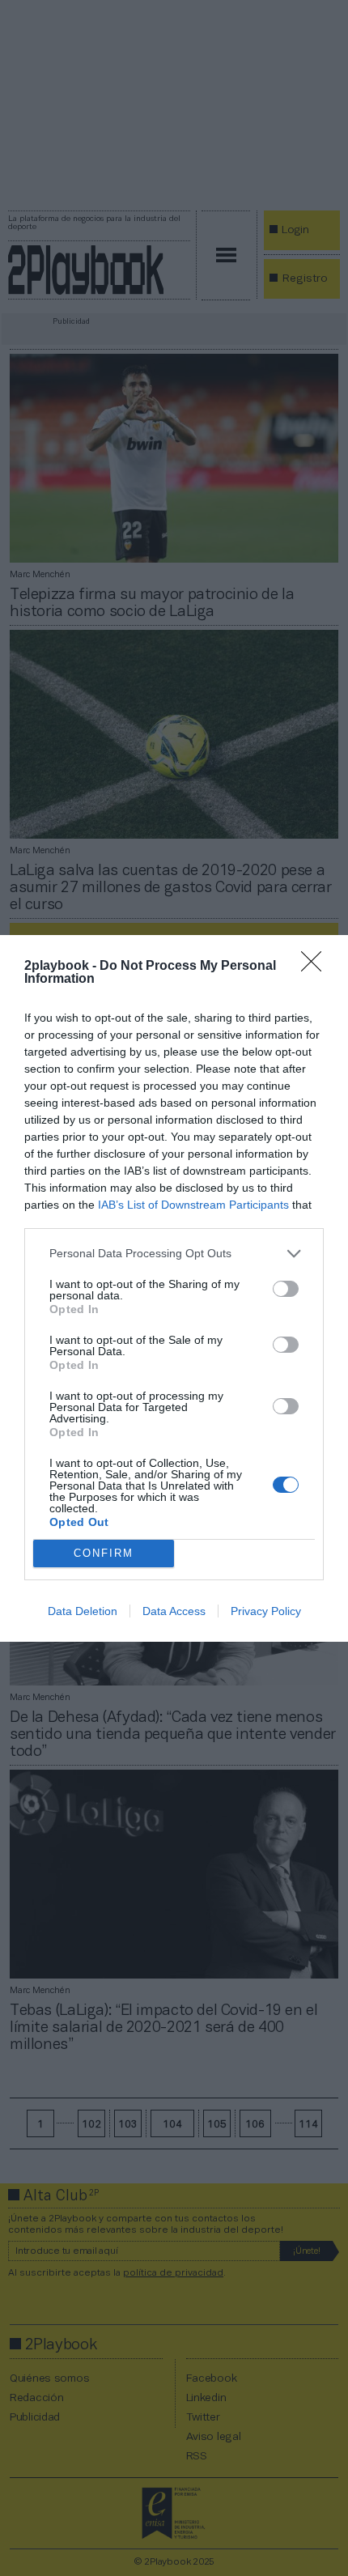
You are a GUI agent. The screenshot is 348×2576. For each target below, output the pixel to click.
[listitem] (174, 1254)
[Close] (316, 967)
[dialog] (174, 1288)
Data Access (174, 1611)
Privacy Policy (266, 1611)
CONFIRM (104, 1553)
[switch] (286, 1289)
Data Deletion (83, 1611)
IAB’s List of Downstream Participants (193, 1205)
